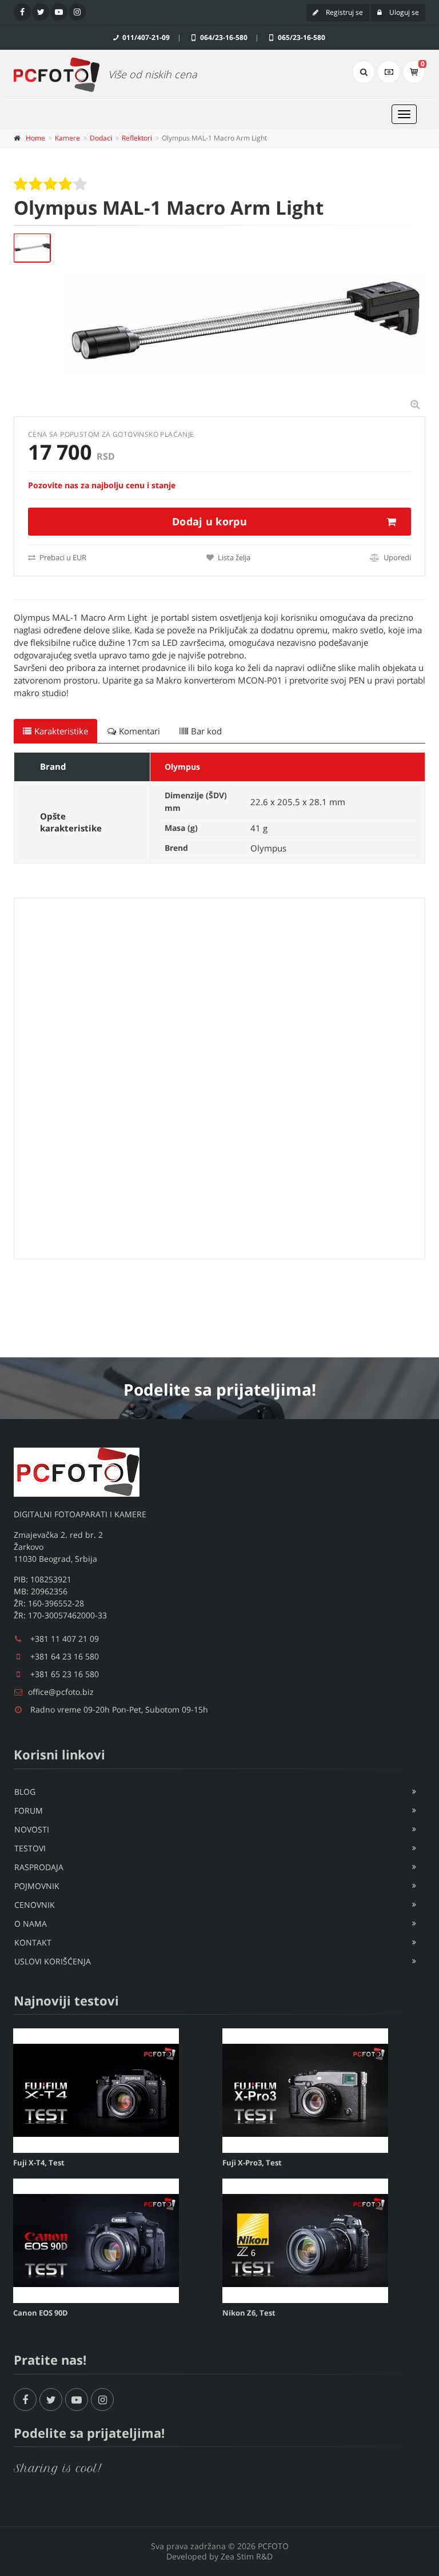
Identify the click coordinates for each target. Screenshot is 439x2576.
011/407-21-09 (145, 37)
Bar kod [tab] (206, 731)
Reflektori (137, 138)
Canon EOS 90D (41, 2313)
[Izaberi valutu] (389, 72)
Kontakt (33, 1942)
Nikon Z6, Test (249, 2313)
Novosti (32, 1829)
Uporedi (396, 557)
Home (35, 138)
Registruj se (344, 12)
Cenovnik (35, 1905)
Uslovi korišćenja (53, 1961)
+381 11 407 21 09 (65, 1639)
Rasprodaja (39, 1867)
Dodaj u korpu (209, 521)
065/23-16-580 (301, 37)
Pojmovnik (37, 1886)
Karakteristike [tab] (61, 731)
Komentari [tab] (139, 731)
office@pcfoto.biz (61, 1692)
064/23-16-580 (223, 37)
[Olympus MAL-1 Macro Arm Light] (32, 248)
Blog (25, 1792)
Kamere (67, 138)
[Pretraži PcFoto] (364, 72)
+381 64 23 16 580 (65, 1656)
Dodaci (101, 138)
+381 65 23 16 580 (65, 1674)
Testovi (30, 1848)
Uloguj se (403, 12)
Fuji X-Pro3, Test (252, 2163)
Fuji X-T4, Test (39, 2163)
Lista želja (233, 557)
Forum (29, 1811)
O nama (31, 1924)
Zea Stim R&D (247, 2556)
